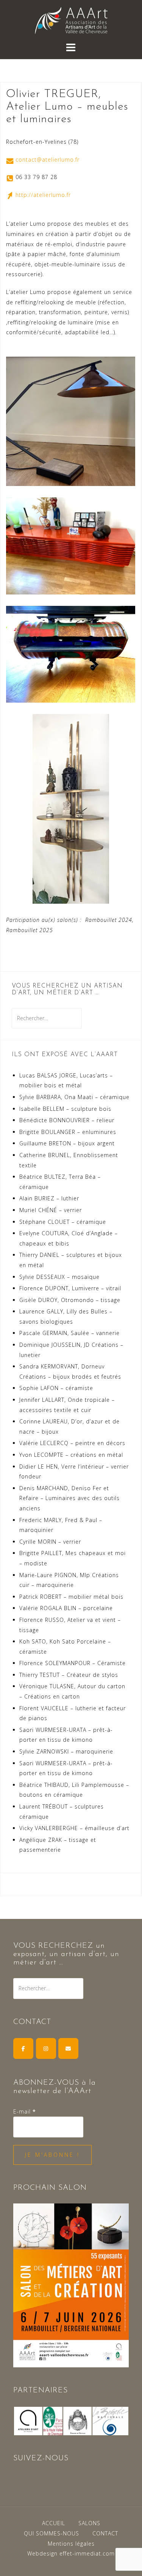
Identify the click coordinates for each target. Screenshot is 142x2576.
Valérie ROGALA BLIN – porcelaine (66, 1608)
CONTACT (105, 2533)
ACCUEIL (54, 2523)
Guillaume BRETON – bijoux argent (67, 1143)
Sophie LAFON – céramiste (56, 1388)
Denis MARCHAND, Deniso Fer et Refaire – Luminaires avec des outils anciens (69, 1498)
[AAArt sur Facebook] (23, 2048)
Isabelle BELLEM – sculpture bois (65, 1109)
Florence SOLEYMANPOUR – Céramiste (73, 1663)
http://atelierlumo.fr (43, 195)
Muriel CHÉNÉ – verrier (51, 1210)
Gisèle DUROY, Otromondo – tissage (70, 1300)
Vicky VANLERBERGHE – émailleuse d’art (74, 1828)
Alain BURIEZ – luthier (49, 1198)
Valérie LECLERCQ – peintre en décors (72, 1443)
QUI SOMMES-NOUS (51, 2533)
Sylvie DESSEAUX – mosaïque (59, 1277)
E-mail (25, 2111)
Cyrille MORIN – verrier (50, 1542)
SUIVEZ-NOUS (41, 2458)
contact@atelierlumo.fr (48, 160)
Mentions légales (71, 2544)
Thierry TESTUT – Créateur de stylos (69, 1675)
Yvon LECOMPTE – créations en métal (71, 1455)
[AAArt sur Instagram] (46, 2048)
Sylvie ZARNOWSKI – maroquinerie (66, 1751)
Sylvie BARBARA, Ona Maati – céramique (74, 1097)
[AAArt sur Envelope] (68, 2048)
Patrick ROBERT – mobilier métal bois (71, 1597)
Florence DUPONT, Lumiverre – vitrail (70, 1288)
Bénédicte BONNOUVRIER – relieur (67, 1120)
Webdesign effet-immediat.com (71, 2553)
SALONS (89, 2523)
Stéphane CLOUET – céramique (63, 1222)
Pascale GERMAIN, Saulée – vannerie (69, 1333)
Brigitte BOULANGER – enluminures (68, 1132)
